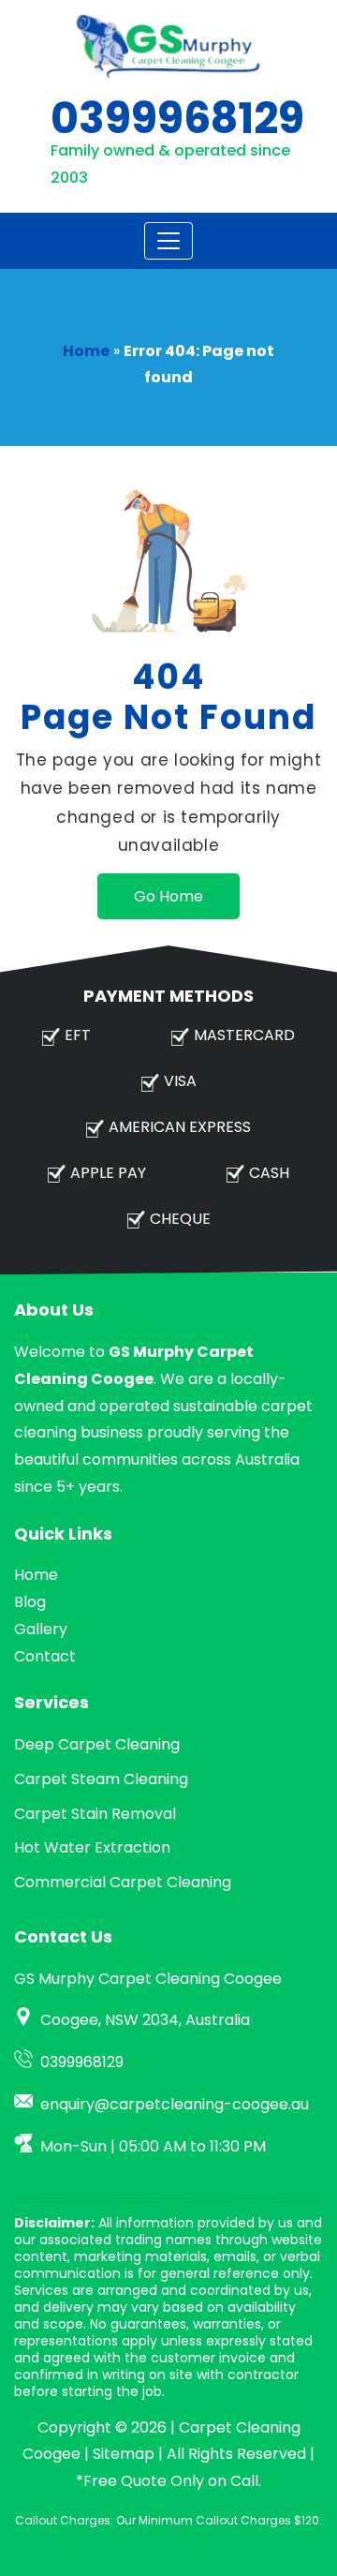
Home (86, 351)
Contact (45, 1656)
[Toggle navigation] (168, 241)
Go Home (168, 896)
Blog (30, 1602)
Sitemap (124, 2454)
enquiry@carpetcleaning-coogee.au (175, 2104)
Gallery (41, 1629)
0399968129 (177, 118)
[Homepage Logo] (168, 46)
